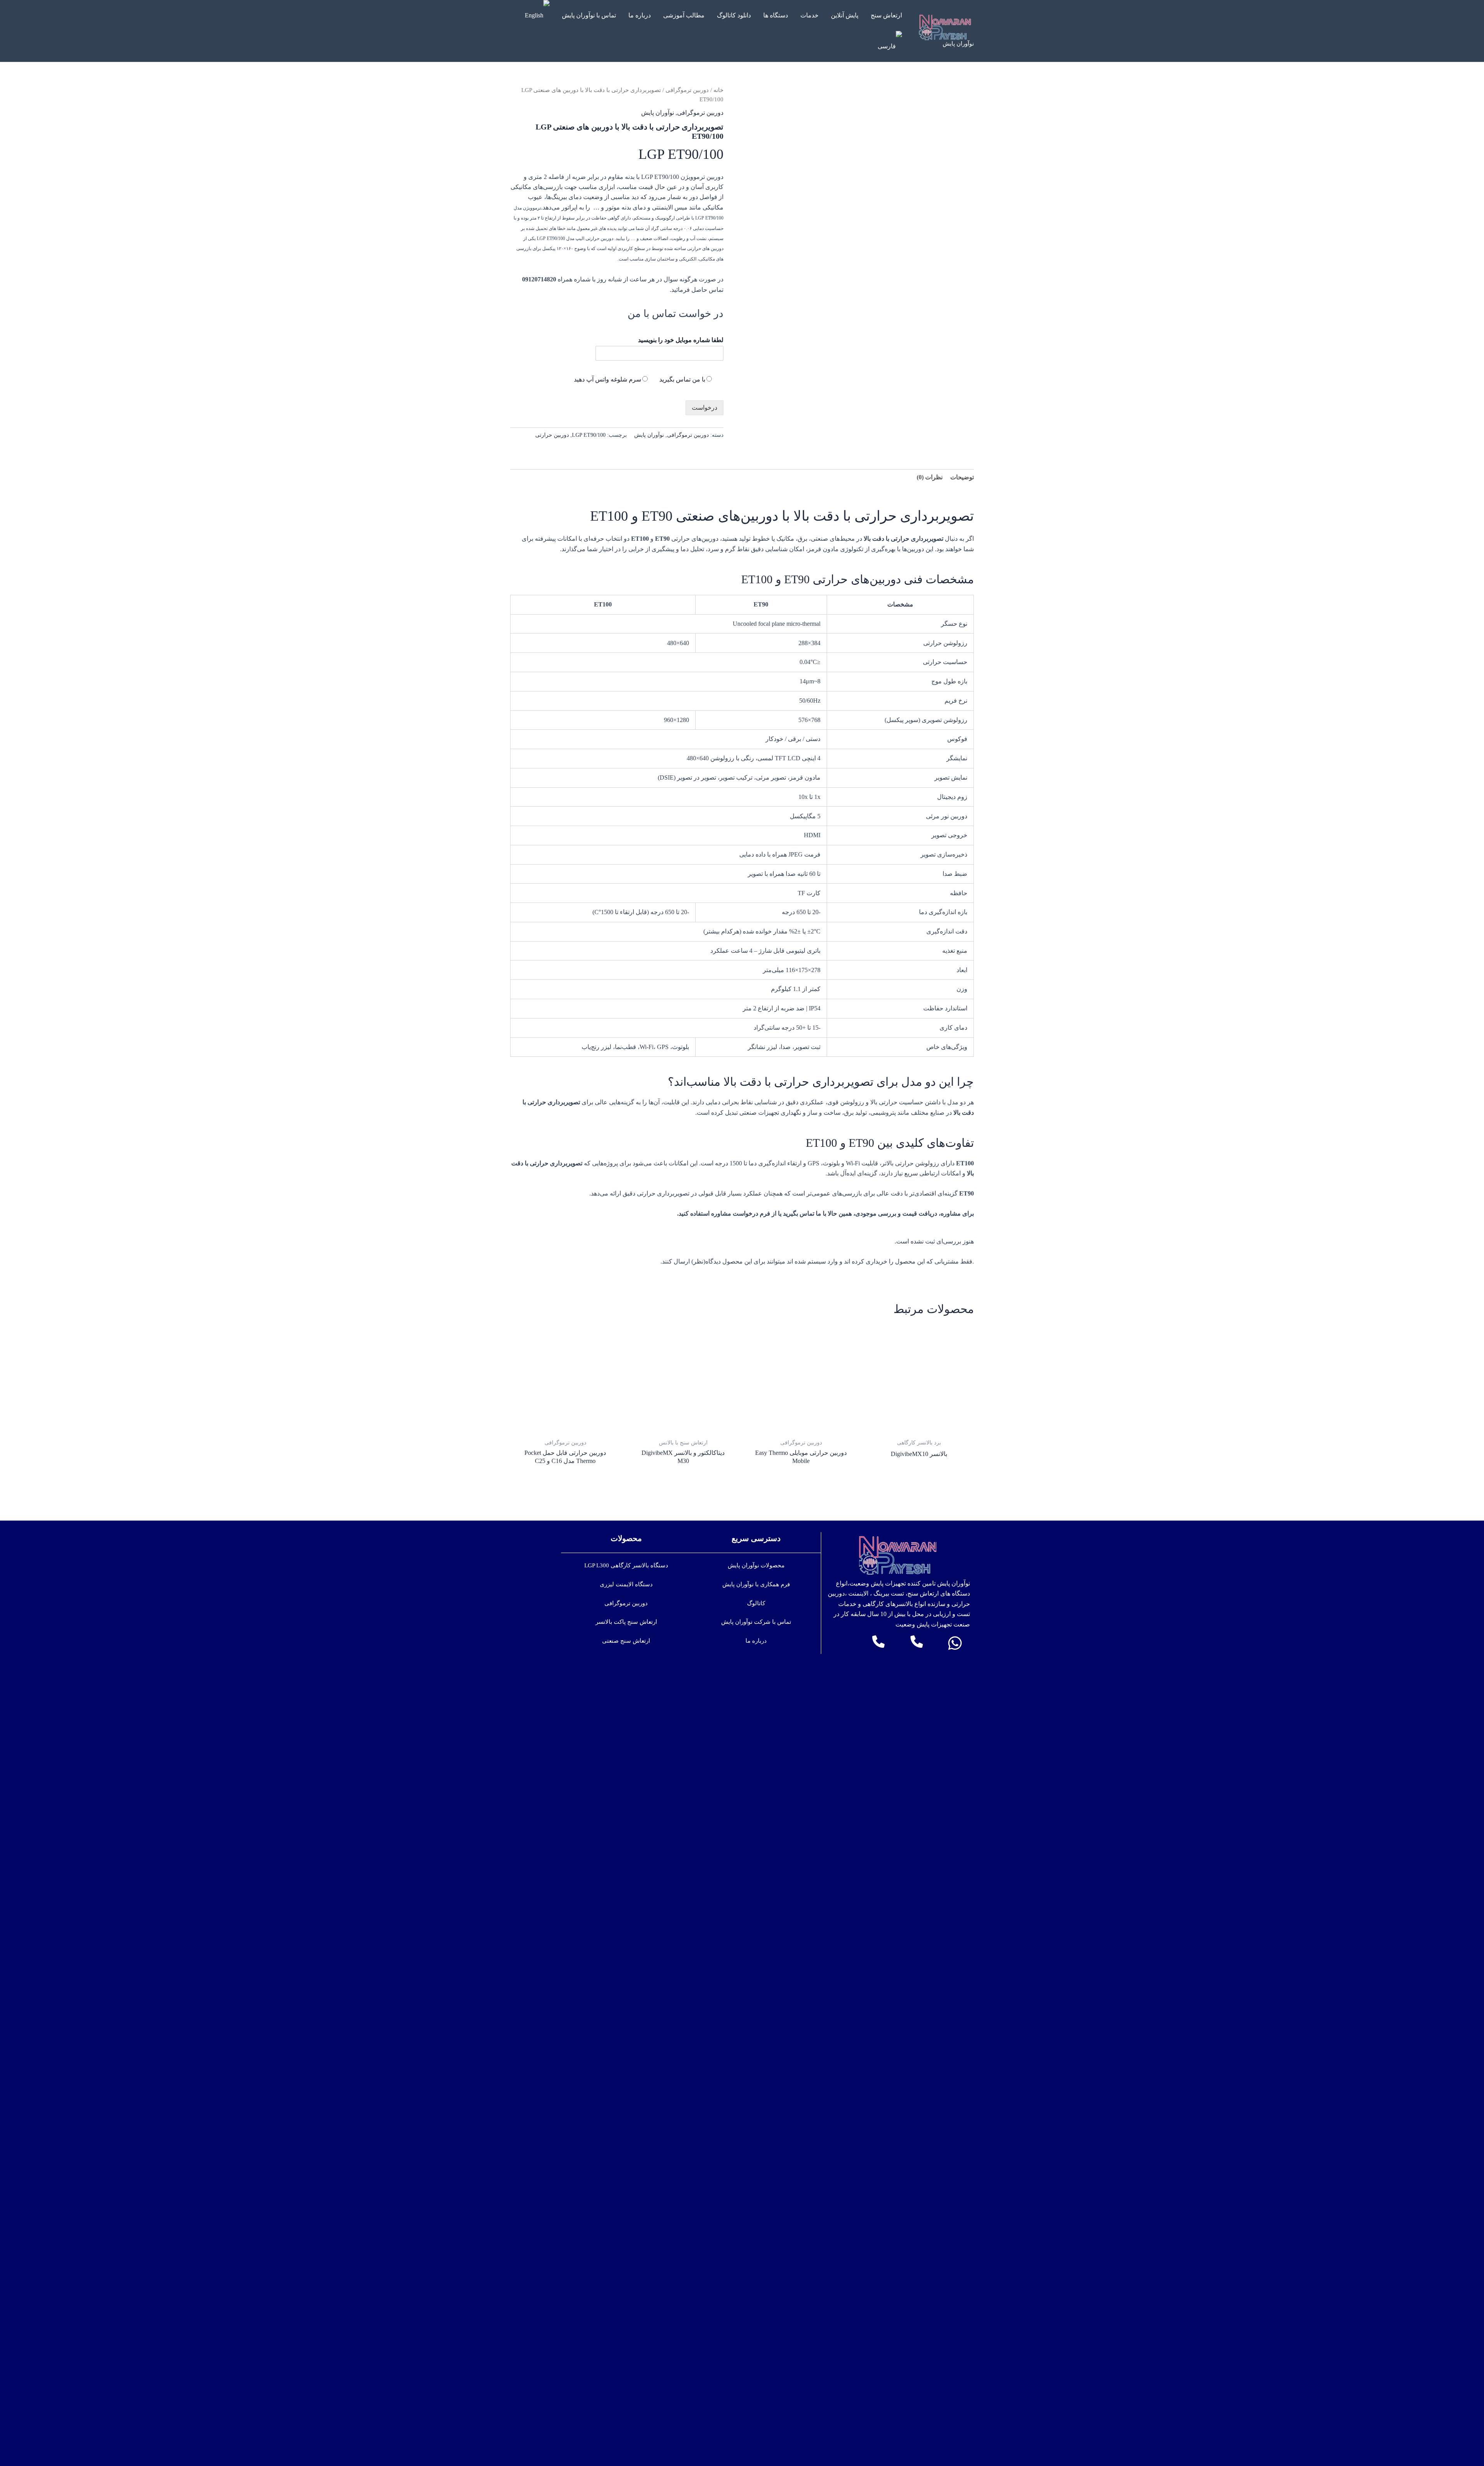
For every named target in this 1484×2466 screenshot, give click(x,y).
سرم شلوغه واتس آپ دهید (608, 379)
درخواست (705, 408)
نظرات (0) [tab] (930, 477)
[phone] (917, 1642)
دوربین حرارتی (552, 435)
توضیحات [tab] (962, 477)
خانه (718, 90)
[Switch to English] (537, 15)
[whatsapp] (955, 1643)
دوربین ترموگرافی (687, 90)
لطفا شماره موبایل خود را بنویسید (681, 340)
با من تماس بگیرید (682, 379)
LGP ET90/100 (589, 435)
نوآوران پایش (958, 44)
